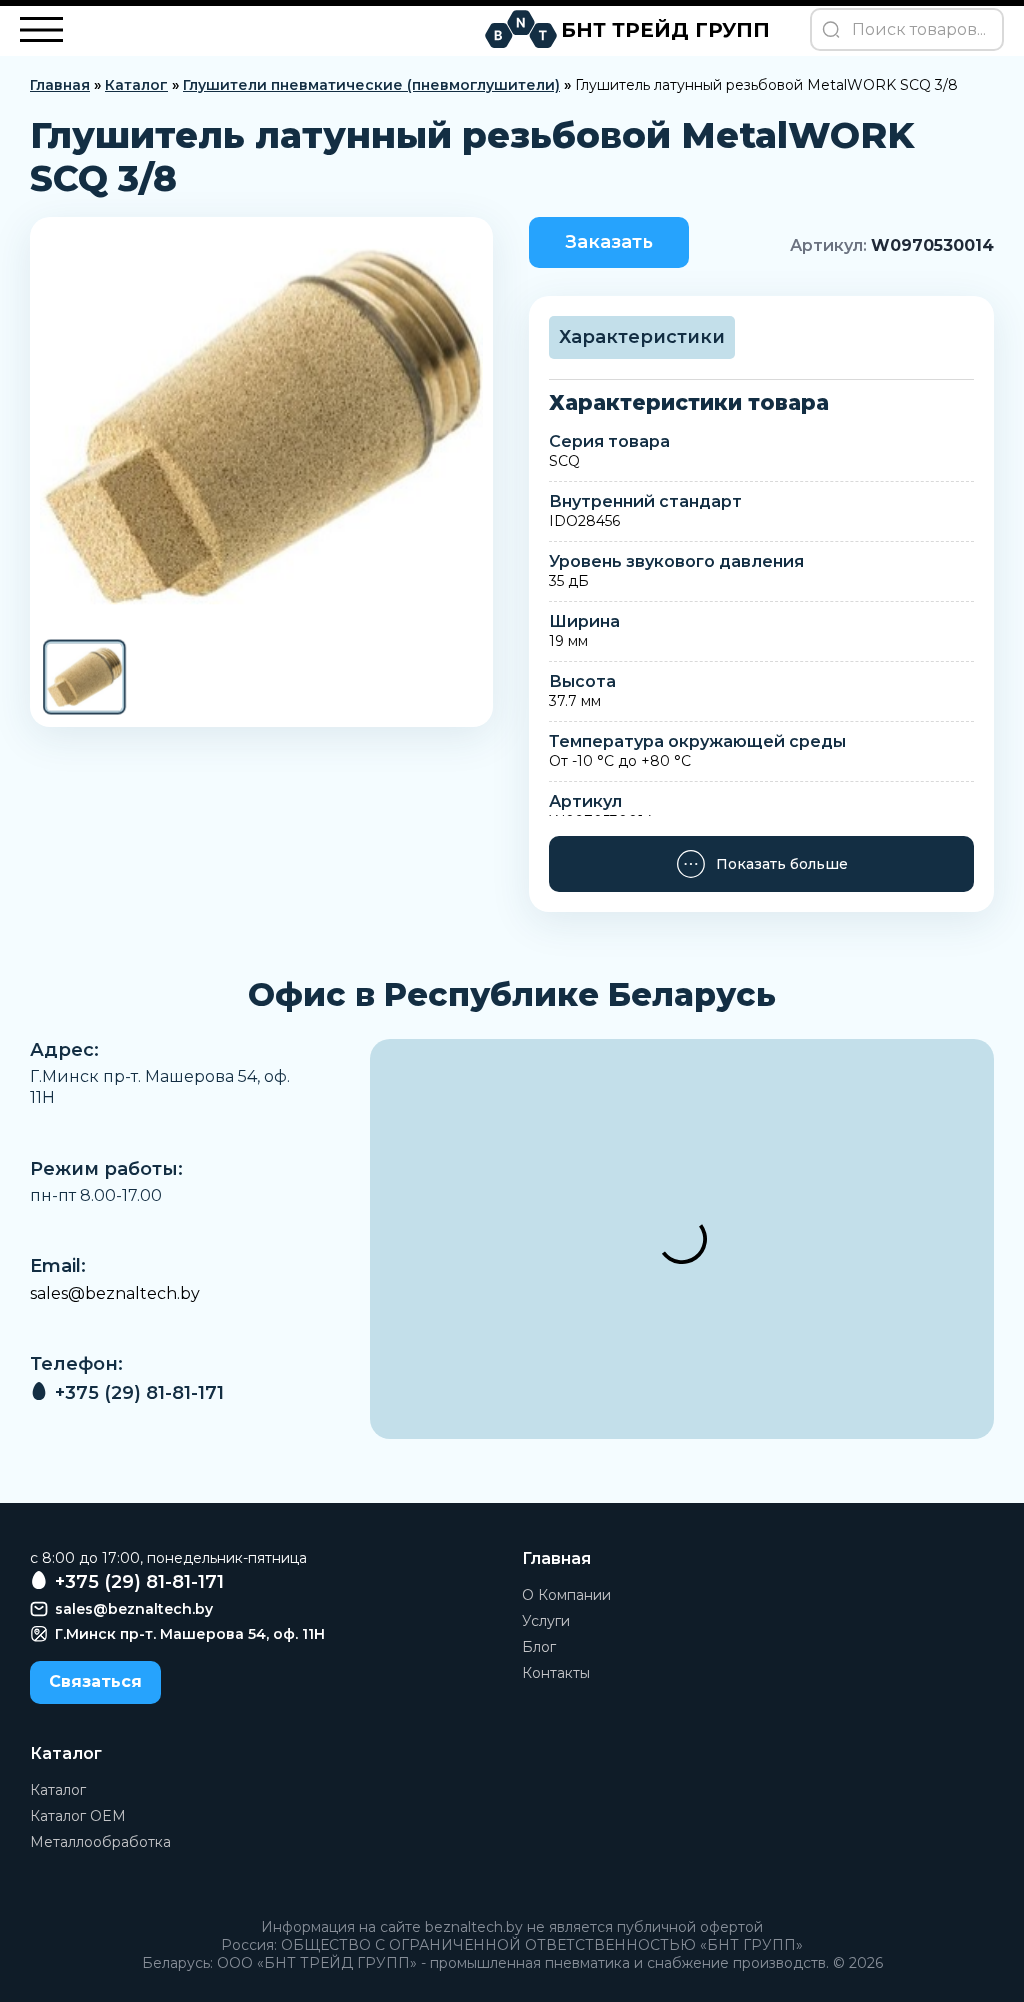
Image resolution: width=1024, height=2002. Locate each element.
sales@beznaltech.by (115, 1293)
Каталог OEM (78, 1816)
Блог (539, 1647)
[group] (261, 427)
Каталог (136, 85)
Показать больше (782, 864)
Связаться (95, 1681)
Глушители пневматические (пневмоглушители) (371, 85)
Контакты (556, 1673)
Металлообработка (100, 1842)
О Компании (566, 1595)
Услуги (546, 1621)
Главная (60, 85)
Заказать (609, 242)
